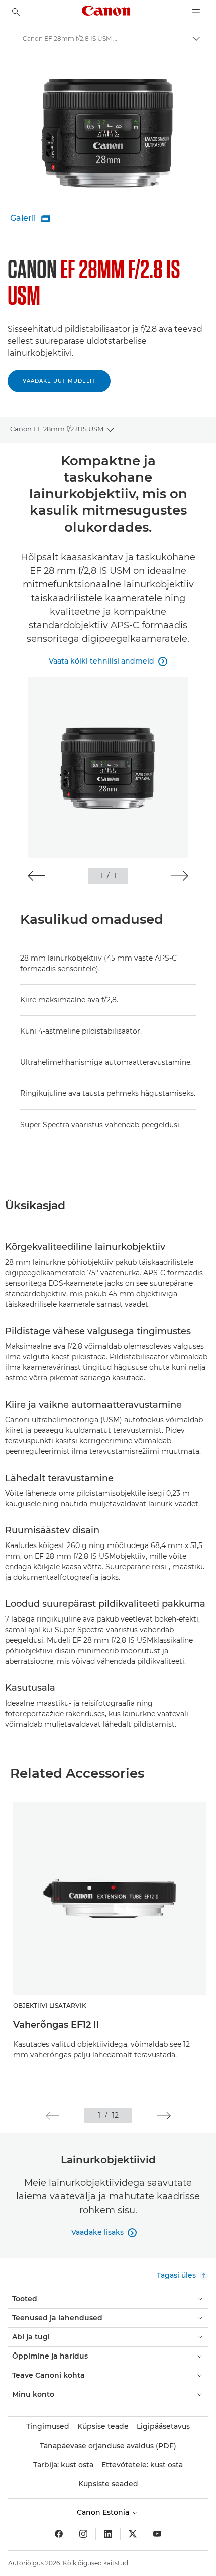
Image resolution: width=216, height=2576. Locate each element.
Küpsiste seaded (108, 2484)
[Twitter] (133, 2534)
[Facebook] (59, 2534)
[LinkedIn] (108, 2534)
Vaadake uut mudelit (59, 381)
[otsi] (16, 12)
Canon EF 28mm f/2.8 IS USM (57, 429)
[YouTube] (157, 2534)
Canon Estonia (104, 2512)
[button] (36, 876)
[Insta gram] (83, 2534)
